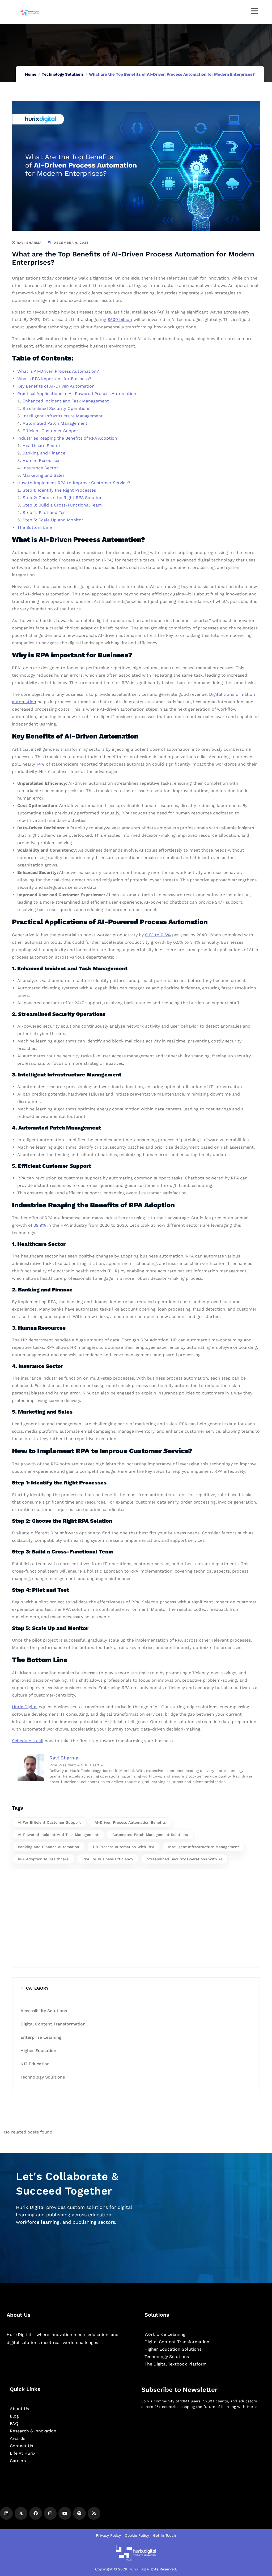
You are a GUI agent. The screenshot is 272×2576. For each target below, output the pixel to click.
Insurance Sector (40, 468)
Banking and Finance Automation (48, 1847)
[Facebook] (36, 2513)
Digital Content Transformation (53, 2024)
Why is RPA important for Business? (54, 379)
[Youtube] (65, 2513)
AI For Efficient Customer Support (49, 1822)
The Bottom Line (35, 527)
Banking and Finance (44, 453)
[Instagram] (50, 2513)
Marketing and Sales (44, 475)
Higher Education (38, 2051)
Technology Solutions (63, 74)
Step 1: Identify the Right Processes (59, 490)
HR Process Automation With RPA (124, 1847)
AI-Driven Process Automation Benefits (130, 1822)
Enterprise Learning (41, 2037)
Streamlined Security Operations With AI (184, 1859)
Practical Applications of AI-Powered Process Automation (77, 394)
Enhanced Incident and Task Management (66, 401)
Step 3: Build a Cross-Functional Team (62, 505)
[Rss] (94, 2513)
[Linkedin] (6, 2513)
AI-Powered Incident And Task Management (58, 1835)
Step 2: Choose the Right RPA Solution (63, 498)
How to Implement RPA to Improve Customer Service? (74, 483)
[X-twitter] (21, 2513)
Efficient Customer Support (51, 431)
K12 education (35, 2064)
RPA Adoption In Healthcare (43, 1859)
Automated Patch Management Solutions (150, 1835)
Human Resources (41, 460)
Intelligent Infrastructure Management (63, 416)
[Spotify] (79, 2513)
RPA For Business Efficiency (108, 1859)
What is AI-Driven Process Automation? (58, 371)
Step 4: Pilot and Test (45, 512)
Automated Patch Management (55, 423)
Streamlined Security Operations (56, 408)
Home (31, 74)
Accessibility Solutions (44, 2011)
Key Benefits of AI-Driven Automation (56, 386)
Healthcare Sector (42, 446)
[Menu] (254, 11)
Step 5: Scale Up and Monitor (53, 520)
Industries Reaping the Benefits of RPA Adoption (67, 438)
